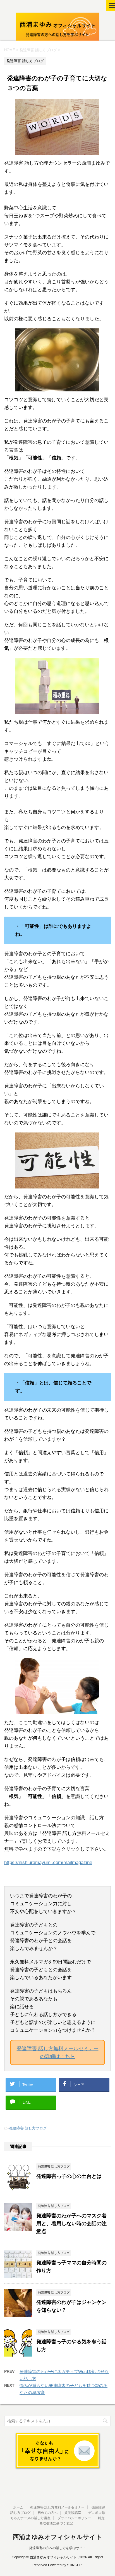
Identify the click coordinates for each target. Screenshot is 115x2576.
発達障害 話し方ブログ (28, 2128)
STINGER (74, 2565)
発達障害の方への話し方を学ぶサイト (57, 2548)
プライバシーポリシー (74, 2518)
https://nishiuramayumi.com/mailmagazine (48, 1862)
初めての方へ (47, 2513)
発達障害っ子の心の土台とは (69, 2176)
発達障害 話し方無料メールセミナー (57, 2507)
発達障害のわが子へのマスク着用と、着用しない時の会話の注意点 (71, 2224)
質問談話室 (73, 2513)
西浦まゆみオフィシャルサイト (57, 2537)
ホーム (18, 2507)
